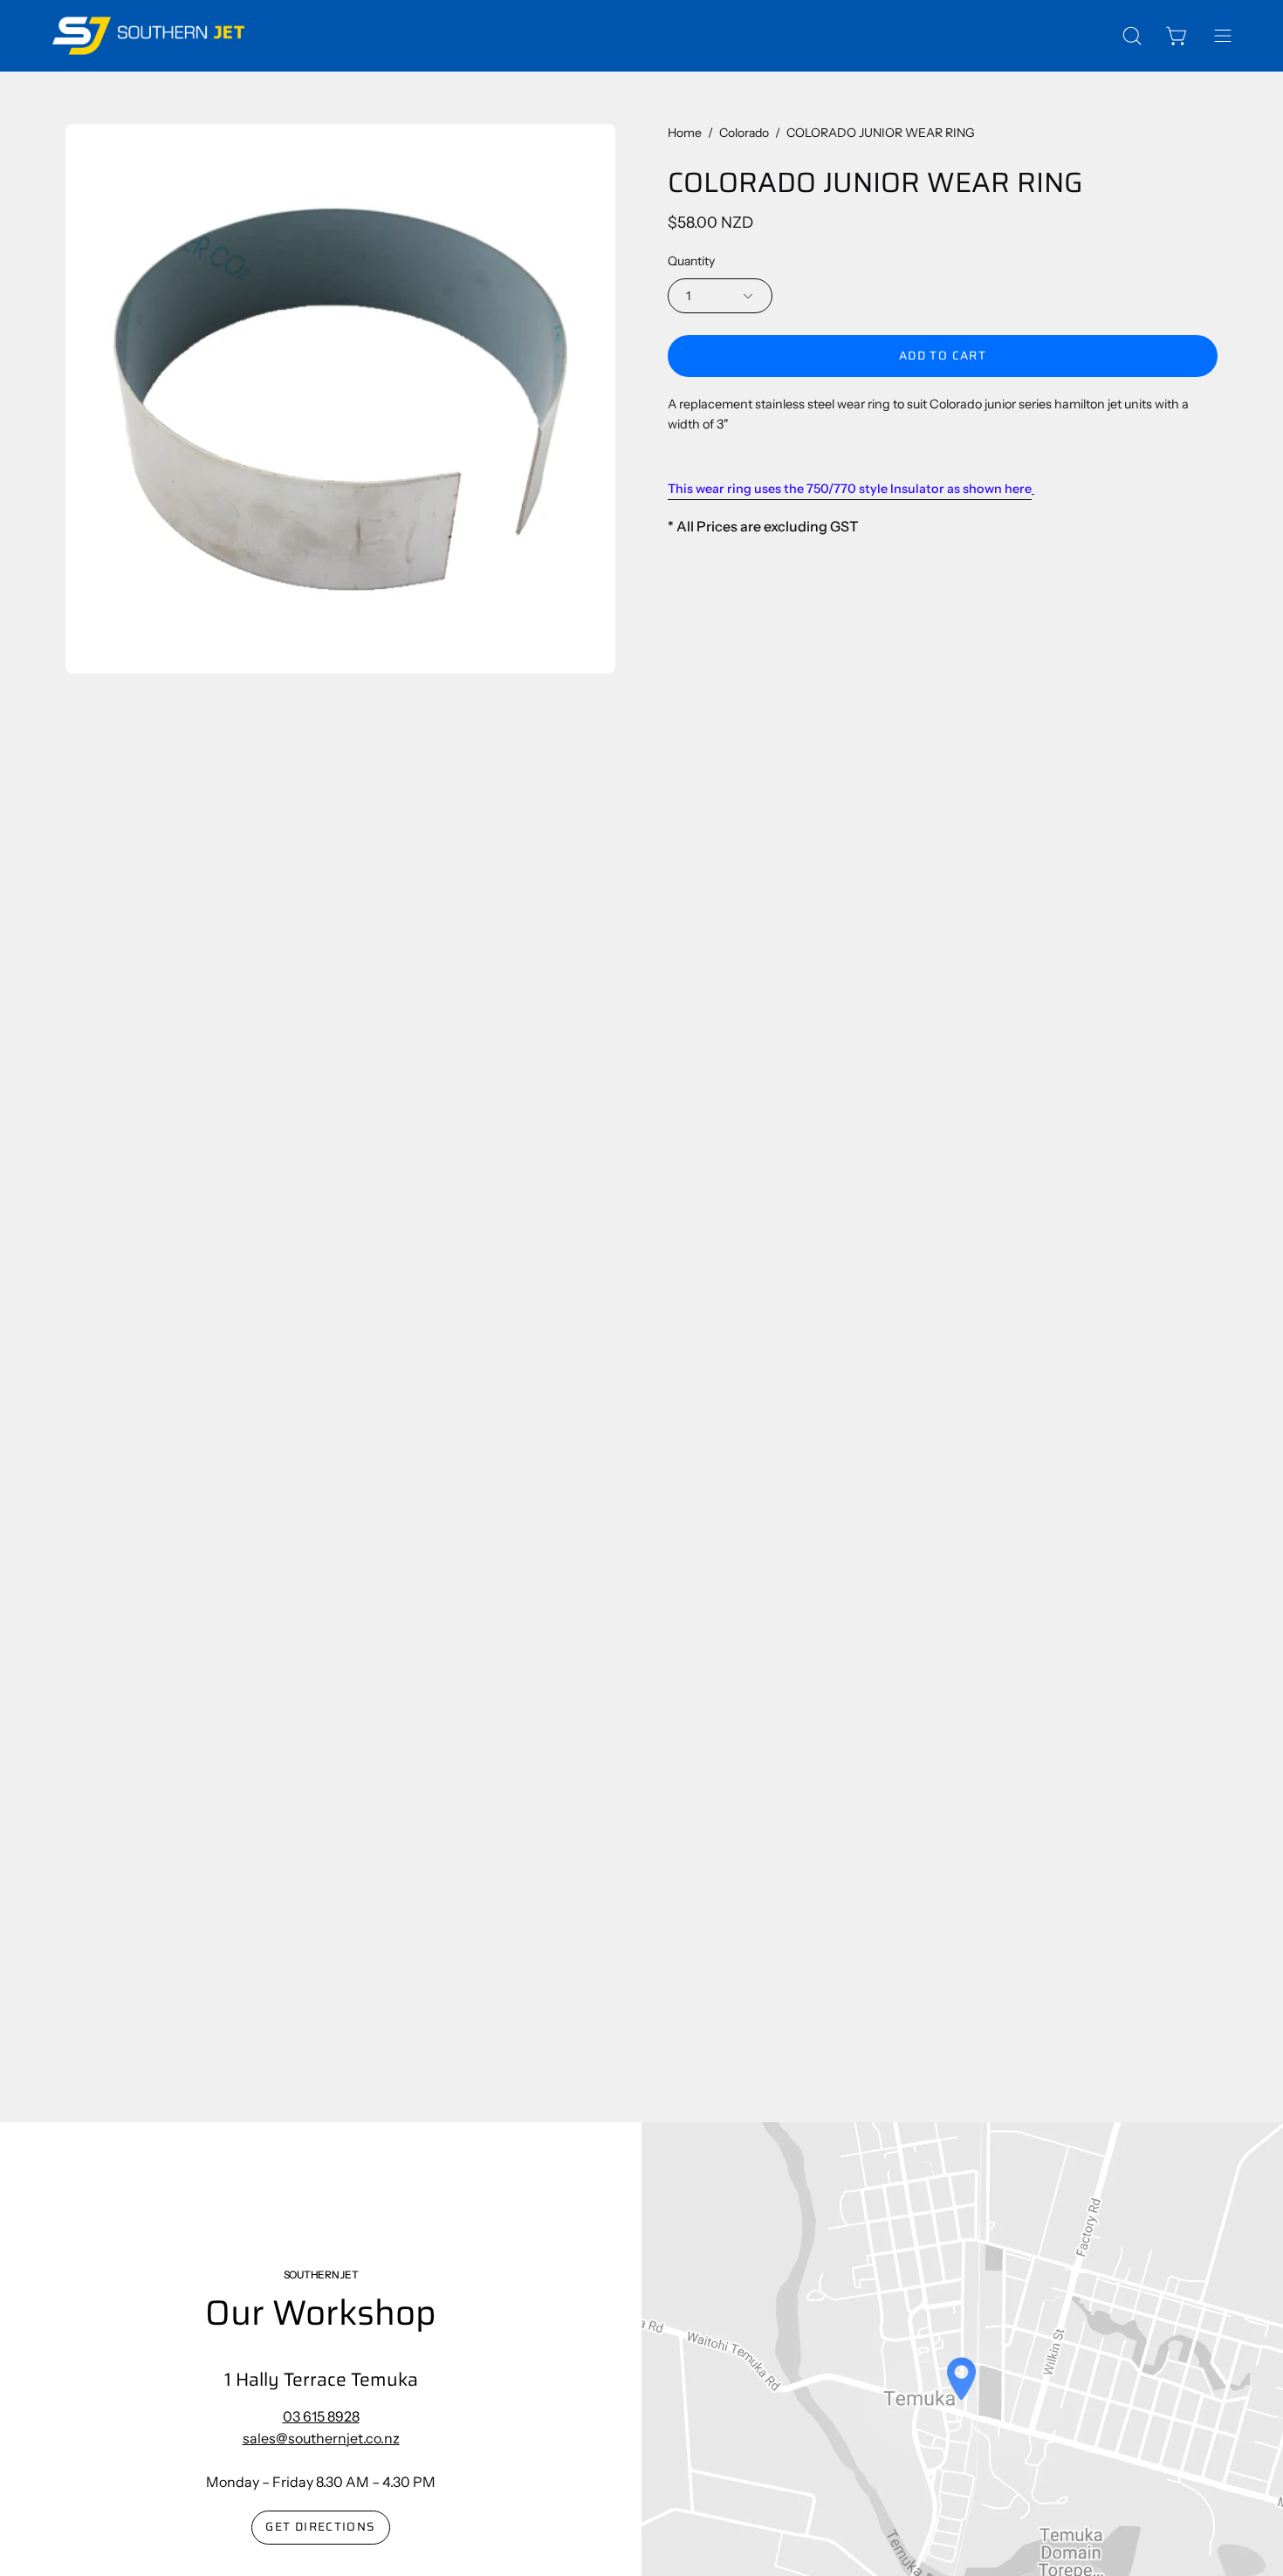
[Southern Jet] (148, 36)
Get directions (320, 2527)
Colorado (744, 133)
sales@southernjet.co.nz (321, 2438)
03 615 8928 (321, 2416)
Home (685, 133)
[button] (1132, 36)
